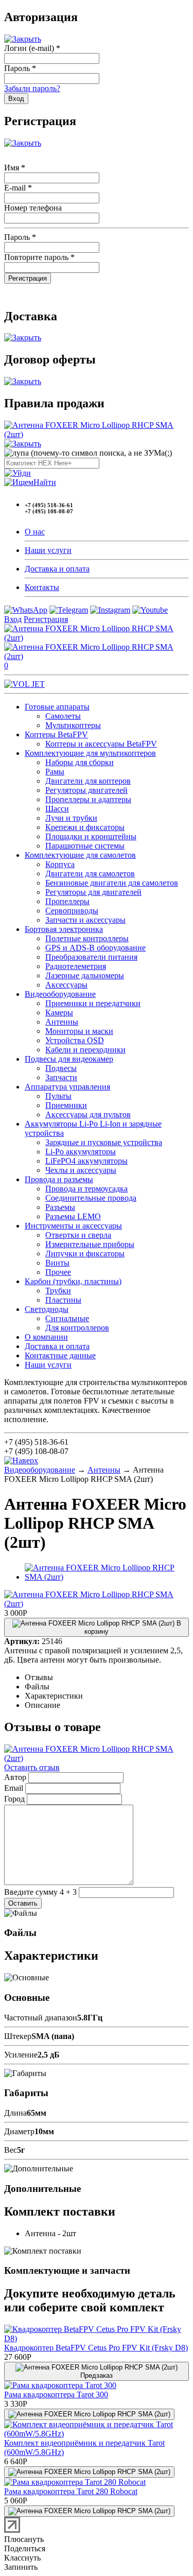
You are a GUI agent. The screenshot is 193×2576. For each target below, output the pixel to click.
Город (14, 1799)
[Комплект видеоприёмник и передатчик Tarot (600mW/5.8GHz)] (97, 2434)
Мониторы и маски (79, 1031)
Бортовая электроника (64, 929)
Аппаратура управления (67, 1087)
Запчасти (61, 1077)
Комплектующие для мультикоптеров (90, 753)
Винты (57, 1263)
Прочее (58, 1272)
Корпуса (60, 864)
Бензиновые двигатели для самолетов (112, 883)
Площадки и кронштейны (91, 836)
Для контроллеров (77, 1328)
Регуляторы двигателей (86, 790)
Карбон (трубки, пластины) (73, 1281)
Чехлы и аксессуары (81, 1170)
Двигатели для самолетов (90, 874)
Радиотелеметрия (76, 966)
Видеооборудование (60, 994)
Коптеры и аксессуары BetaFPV (101, 744)
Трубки (58, 1291)
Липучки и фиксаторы (85, 1254)
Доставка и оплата (57, 569)
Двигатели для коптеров (88, 781)
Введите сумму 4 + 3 (40, 1892)
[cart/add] (89, 2414)
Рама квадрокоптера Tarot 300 (56, 2395)
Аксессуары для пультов (88, 1114)
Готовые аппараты (57, 707)
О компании (46, 1337)
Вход (13, 619)
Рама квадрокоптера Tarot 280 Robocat (71, 2491)
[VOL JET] (24, 684)
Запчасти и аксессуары (85, 920)
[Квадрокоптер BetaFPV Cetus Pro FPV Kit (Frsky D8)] (97, 2338)
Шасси (57, 809)
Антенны (62, 1022)
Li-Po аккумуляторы (81, 1152)
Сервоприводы (72, 911)
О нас (35, 532)
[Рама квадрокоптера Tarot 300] (60, 2385)
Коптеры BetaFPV (56, 734)
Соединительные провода (91, 1198)
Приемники (66, 1105)
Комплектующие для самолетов (80, 855)
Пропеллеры (67, 901)
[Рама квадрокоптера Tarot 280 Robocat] (75, 2482)
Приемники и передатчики (93, 1003)
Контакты (42, 587)
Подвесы (61, 1068)
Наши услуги (48, 550)
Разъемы (60, 1207)
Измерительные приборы (90, 1244)
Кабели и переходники (85, 1050)
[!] (17, 473)
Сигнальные (67, 1318)
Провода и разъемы (59, 1179)
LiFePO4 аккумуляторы (86, 1161)
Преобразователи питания (91, 957)
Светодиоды (47, 1309)
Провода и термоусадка (86, 1189)
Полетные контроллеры (87, 938)
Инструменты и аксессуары (73, 1226)
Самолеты (63, 716)
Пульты (58, 1096)
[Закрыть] (23, 39)
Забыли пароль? (32, 88)
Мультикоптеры (73, 725)
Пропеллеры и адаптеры (88, 799)
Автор (15, 1777)
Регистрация (46, 619)
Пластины (63, 1300)
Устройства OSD (75, 1040)
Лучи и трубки (71, 818)
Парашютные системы (85, 846)
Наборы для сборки (80, 762)
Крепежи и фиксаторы (85, 827)
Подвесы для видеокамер (69, 1059)
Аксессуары (66, 985)
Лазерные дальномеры (85, 975)
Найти (45, 482)
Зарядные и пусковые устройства (104, 1142)
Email (14, 1788)
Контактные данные (60, 1355)
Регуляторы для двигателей (93, 892)
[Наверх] (21, 1460)
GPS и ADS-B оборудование (95, 948)
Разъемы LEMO (73, 1216)
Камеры (59, 1013)
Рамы (55, 772)
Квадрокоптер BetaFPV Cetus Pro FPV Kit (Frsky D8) (96, 2348)
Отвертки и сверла (78, 1235)
